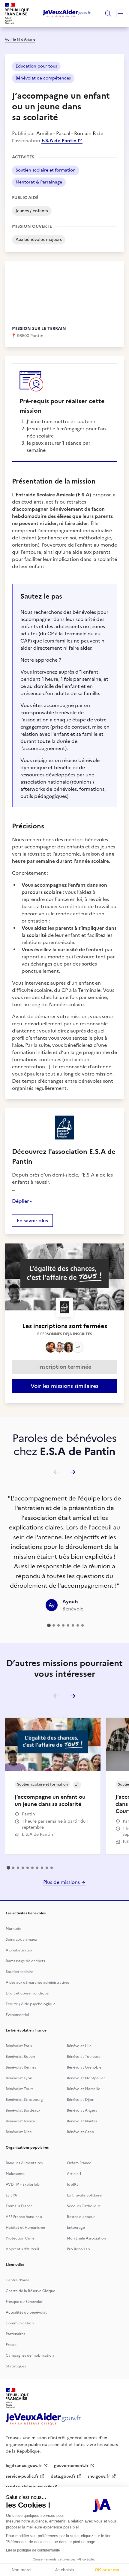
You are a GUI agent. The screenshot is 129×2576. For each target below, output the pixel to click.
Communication (20, 2323)
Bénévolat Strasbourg (24, 2100)
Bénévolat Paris (19, 2046)
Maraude (13, 1929)
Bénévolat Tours (19, 2089)
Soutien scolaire (19, 1972)
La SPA (11, 2195)
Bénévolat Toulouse (84, 2057)
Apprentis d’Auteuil (22, 2249)
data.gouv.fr (63, 2476)
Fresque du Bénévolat (24, 2302)
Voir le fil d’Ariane (20, 39)
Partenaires (15, 2334)
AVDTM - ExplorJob (23, 2185)
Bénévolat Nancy (20, 2121)
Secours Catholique (84, 2206)
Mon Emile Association (86, 2238)
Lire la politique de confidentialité (33, 2550)
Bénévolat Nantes (82, 2121)
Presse (11, 2345)
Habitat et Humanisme (25, 2228)
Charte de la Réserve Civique (30, 2291)
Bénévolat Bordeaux (23, 2110)
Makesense (15, 2174)
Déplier (20, 1201)
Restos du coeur (81, 2217)
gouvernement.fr (71, 2466)
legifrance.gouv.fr (24, 2466)
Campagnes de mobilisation (30, 2355)
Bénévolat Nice (19, 2132)
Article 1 (74, 2174)
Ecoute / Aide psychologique (31, 2004)
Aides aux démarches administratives (37, 1983)
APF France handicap (24, 2217)
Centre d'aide (18, 2280)
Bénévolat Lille (79, 2046)
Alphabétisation (19, 1950)
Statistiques (16, 2366)
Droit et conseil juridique (27, 1993)
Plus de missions (62, 1882)
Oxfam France (79, 2163)
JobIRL (73, 2185)
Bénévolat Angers (82, 2110)
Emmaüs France (19, 2206)
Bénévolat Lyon (19, 2078)
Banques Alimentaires (24, 2163)
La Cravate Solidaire (84, 2195)
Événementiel (17, 2015)
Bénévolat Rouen (20, 2057)
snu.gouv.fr (99, 2476)
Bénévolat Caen (80, 2132)
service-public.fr (22, 2476)
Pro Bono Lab (78, 2249)
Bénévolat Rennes (21, 2067)
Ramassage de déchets (25, 1961)
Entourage (76, 2228)
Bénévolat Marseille (84, 2089)
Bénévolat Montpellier (86, 2078)
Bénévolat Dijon (81, 2100)
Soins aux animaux (21, 1939)
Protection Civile (20, 2238)
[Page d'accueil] (67, 13)
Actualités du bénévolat (26, 2312)
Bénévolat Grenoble (84, 2067)
